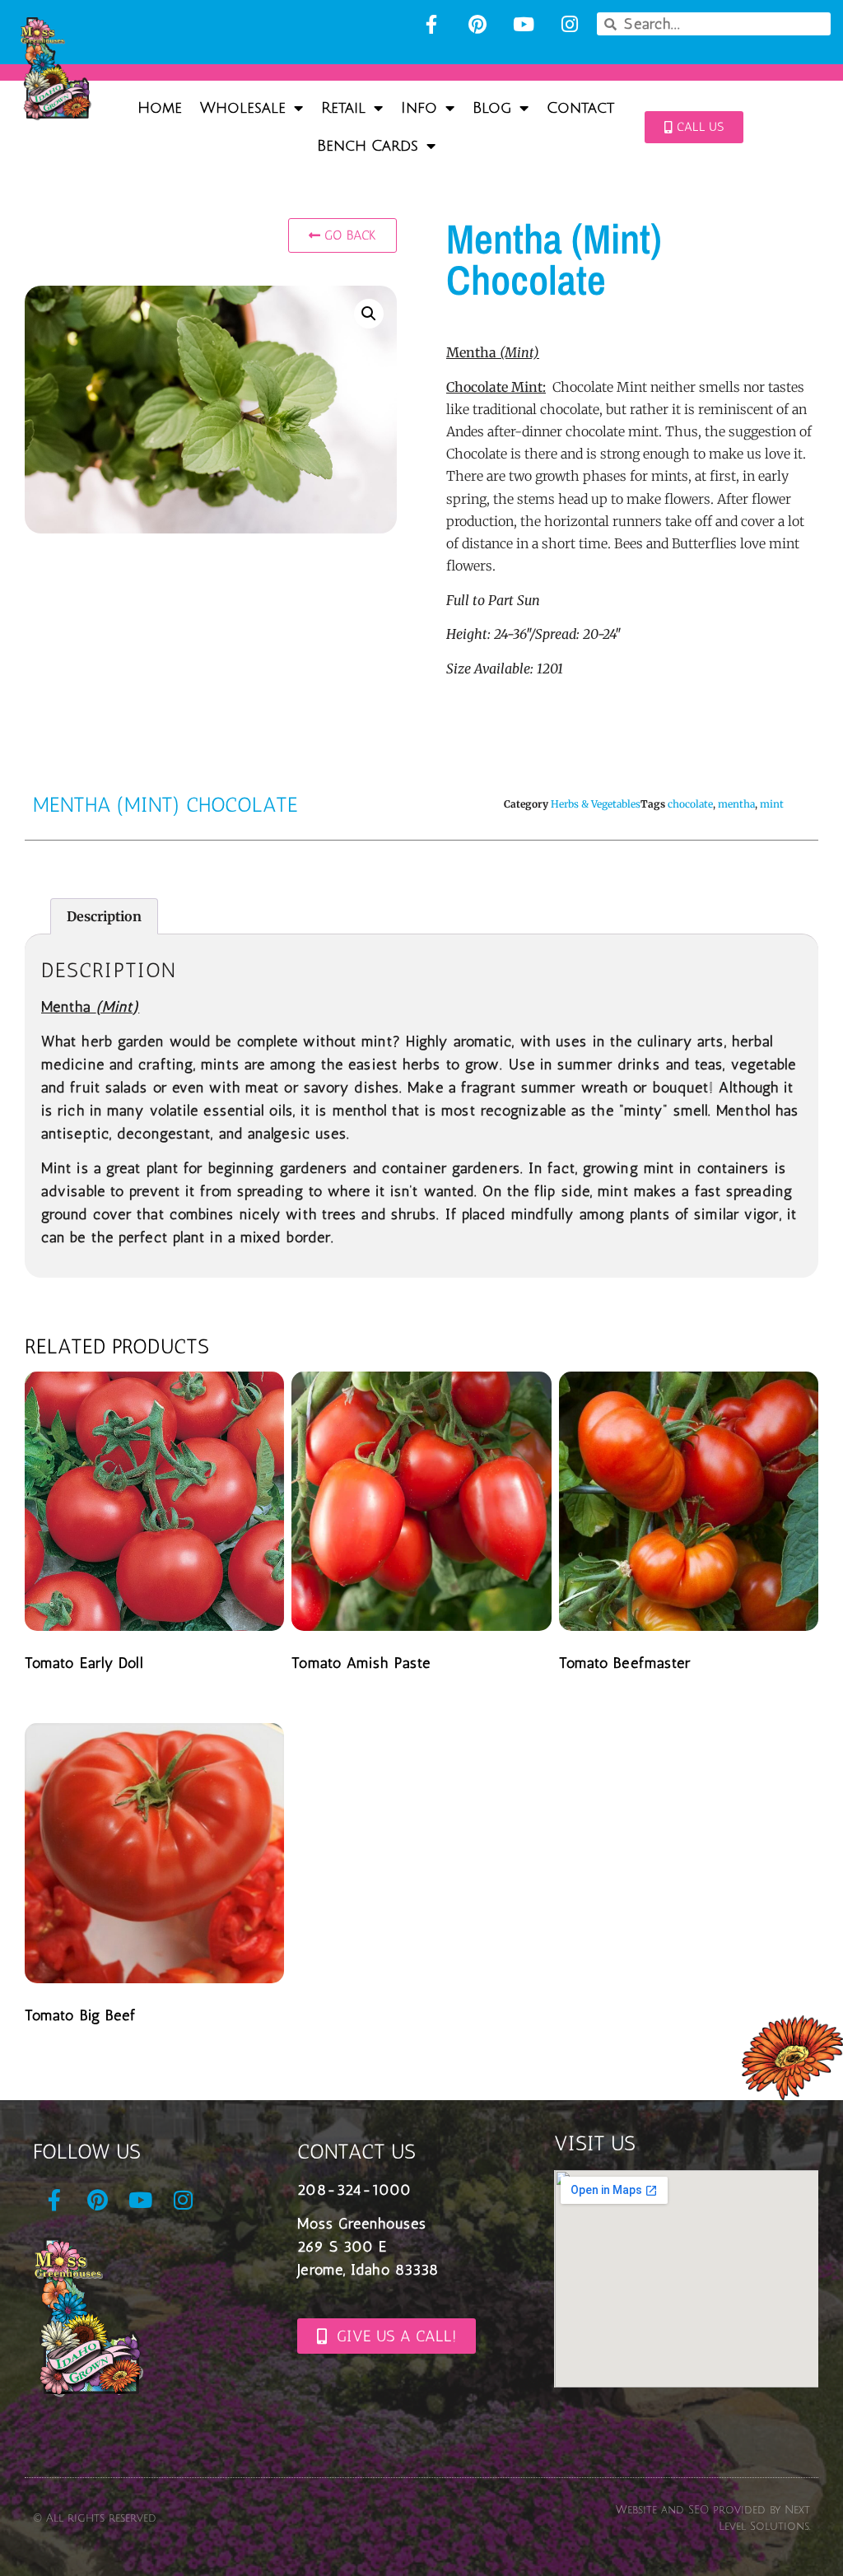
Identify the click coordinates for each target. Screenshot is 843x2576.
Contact (580, 108)
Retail (343, 108)
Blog (492, 108)
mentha (736, 804)
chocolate (690, 804)
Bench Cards (368, 146)
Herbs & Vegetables (596, 804)
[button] (369, 314)
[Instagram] (570, 24)
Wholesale (243, 108)
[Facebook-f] (431, 24)
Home (160, 108)
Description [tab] (104, 916)
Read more (82, 1703)
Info (419, 108)
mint (772, 804)
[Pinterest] (477, 24)
